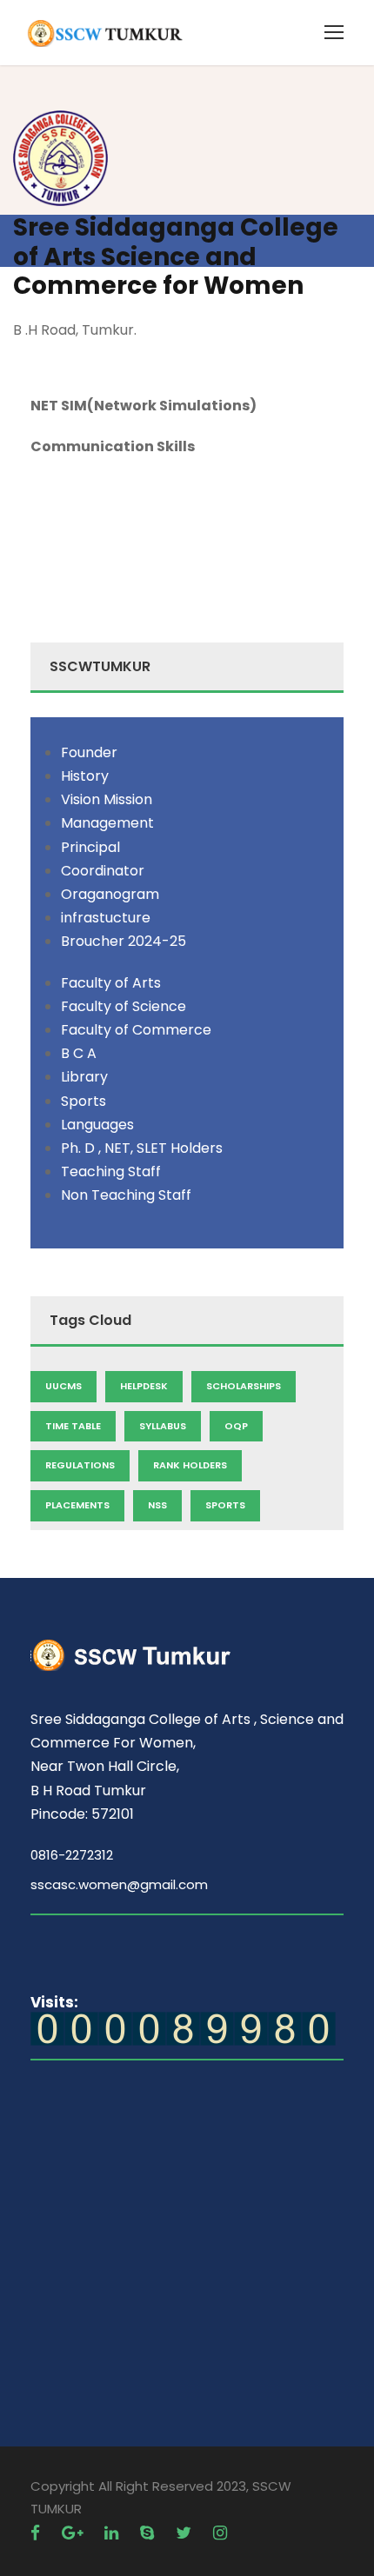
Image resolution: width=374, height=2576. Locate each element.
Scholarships (244, 1386)
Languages (97, 1125)
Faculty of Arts (111, 983)
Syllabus (163, 1426)
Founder (89, 752)
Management (107, 823)
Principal (90, 847)
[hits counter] (183, 2028)
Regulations (80, 1465)
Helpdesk (144, 1386)
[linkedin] (114, 2533)
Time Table (73, 1426)
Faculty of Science (124, 1006)
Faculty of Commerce (136, 1030)
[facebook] (37, 2533)
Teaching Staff (111, 1172)
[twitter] (186, 2533)
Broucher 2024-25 (124, 941)
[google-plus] (74, 2533)
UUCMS (63, 1386)
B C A (79, 1053)
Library (84, 1077)
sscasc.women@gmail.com (119, 1884)
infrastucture (106, 918)
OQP (236, 1426)
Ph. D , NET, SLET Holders (142, 1148)
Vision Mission (107, 799)
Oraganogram (110, 894)
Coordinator (103, 871)
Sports (83, 1101)
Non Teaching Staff (126, 1195)
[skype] (149, 2533)
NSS (157, 1505)
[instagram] (220, 2533)
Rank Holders (190, 1465)
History (85, 776)
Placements (77, 1505)
